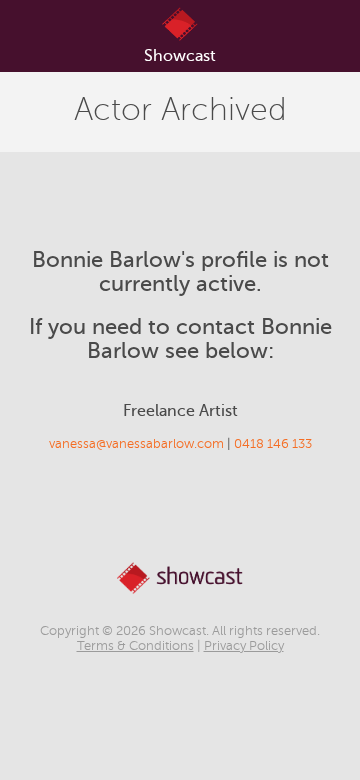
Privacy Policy (244, 646)
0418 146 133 (273, 444)
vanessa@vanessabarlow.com (136, 444)
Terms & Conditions (135, 646)
